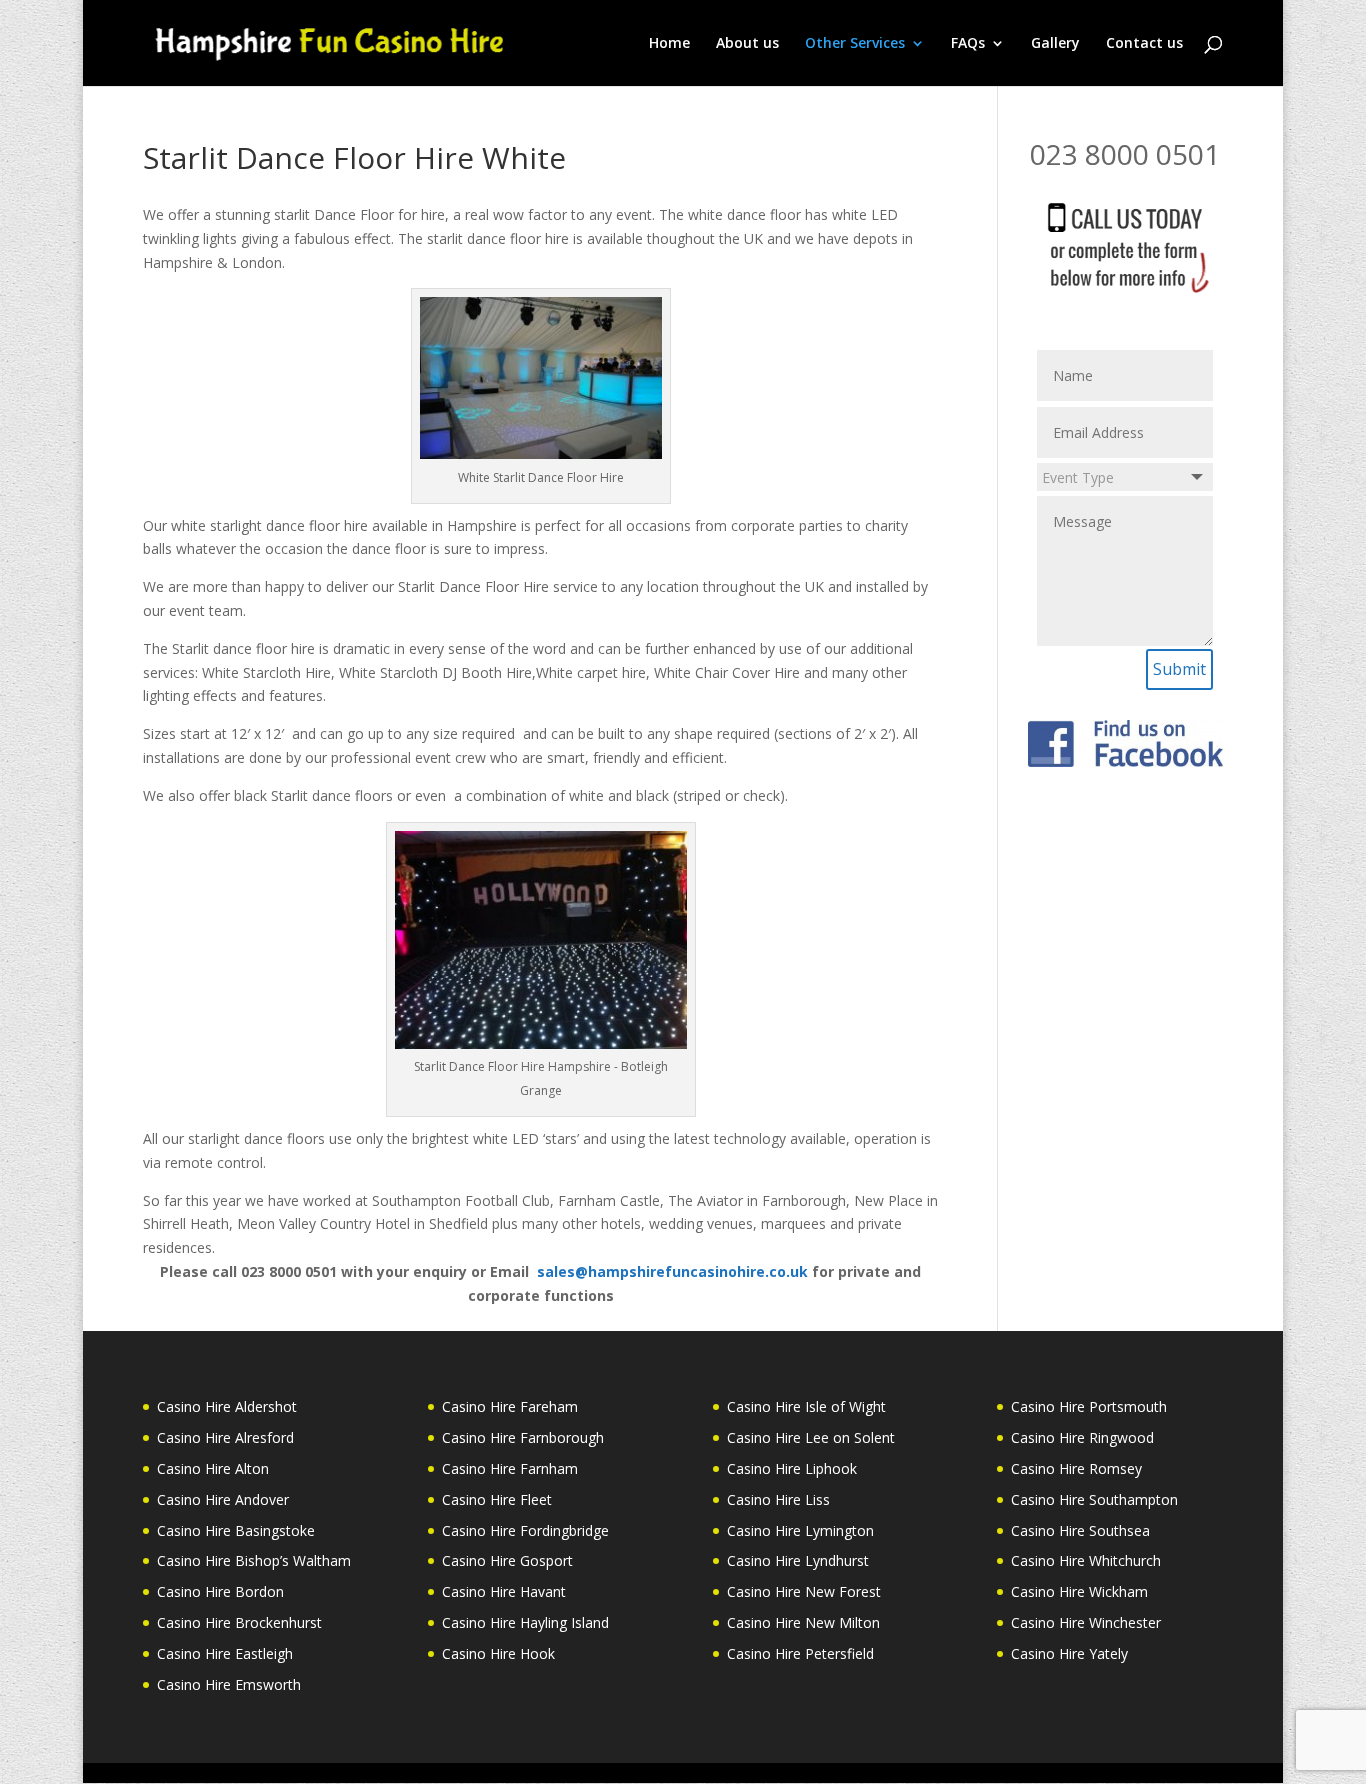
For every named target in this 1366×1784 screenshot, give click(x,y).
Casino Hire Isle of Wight (806, 1406)
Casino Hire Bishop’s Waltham (254, 1560)
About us (747, 44)
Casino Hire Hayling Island (525, 1622)
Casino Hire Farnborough (523, 1437)
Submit (1179, 669)
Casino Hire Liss (778, 1499)
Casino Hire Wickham (1079, 1591)
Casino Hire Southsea (1080, 1530)
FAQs (968, 44)
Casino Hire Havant (504, 1591)
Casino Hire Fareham (510, 1406)
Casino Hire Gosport (507, 1560)
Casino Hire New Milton (803, 1622)
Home (669, 44)
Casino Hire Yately (1069, 1653)
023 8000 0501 (1125, 154)
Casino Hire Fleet (497, 1499)
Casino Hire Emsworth (229, 1684)
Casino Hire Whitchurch (1086, 1560)
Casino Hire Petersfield (800, 1653)
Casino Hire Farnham (510, 1468)
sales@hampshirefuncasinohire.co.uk (672, 1271)
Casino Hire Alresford (225, 1437)
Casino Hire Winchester (1086, 1622)
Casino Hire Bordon (220, 1591)
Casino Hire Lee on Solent (811, 1437)
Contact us (1144, 44)
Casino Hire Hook (498, 1653)
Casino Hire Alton (213, 1468)
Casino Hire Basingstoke (236, 1530)
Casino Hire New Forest (804, 1591)
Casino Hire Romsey (1076, 1468)
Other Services (855, 44)
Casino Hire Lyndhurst (798, 1560)
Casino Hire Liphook (792, 1468)
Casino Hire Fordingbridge (525, 1530)
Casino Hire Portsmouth (1089, 1406)
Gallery (1055, 44)
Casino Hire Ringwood (1082, 1437)
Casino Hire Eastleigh (225, 1653)
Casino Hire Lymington (800, 1530)
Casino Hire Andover (223, 1499)
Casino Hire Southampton (1094, 1499)
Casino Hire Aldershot (227, 1406)
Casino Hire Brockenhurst (239, 1622)
